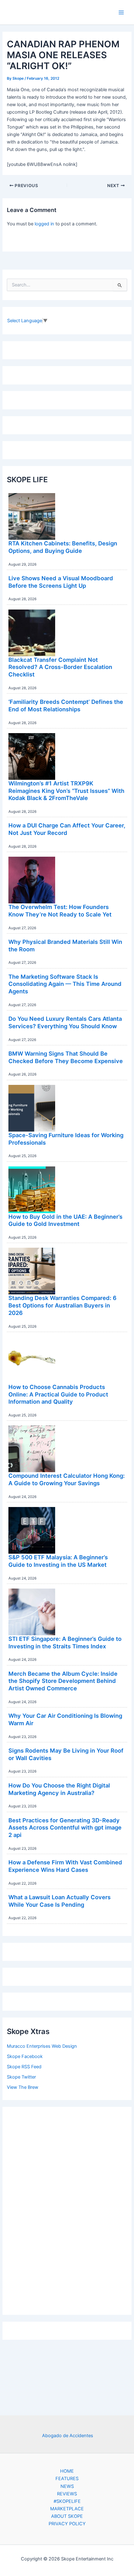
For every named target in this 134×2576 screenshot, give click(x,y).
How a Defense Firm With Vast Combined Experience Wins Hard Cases (65, 1866)
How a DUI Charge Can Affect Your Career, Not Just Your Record (67, 829)
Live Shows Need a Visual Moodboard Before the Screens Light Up (61, 582)
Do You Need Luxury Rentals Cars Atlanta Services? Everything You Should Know (65, 1022)
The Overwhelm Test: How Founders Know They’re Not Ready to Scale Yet (60, 911)
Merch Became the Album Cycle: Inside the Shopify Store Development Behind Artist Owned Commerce (63, 1681)
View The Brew (23, 2087)
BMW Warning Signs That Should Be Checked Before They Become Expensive (66, 1057)
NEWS (67, 2486)
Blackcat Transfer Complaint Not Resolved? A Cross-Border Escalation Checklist (60, 667)
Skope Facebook (25, 2056)
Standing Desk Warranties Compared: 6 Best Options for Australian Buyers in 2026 (62, 1305)
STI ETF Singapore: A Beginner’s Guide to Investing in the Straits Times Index (65, 1642)
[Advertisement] (67, 2209)
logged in (44, 224)
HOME (67, 2471)
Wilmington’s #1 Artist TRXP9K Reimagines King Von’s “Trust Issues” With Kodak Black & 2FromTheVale (66, 791)
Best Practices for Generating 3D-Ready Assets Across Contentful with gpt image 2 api (65, 1827)
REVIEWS (67, 2494)
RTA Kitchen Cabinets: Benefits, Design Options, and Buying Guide (63, 547)
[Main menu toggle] (121, 12)
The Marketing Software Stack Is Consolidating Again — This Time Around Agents (65, 984)
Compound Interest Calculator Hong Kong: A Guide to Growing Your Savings (67, 1479)
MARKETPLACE (67, 2509)
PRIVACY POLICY (67, 2524)
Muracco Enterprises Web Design (42, 2046)
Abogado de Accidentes (68, 2436)
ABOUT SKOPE (67, 2516)
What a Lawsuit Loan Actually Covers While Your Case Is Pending (60, 1901)
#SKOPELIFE (67, 2501)
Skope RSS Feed (24, 2067)
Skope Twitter (21, 2077)
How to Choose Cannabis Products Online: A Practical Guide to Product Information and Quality (58, 1394)
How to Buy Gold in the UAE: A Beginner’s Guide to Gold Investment (65, 1220)
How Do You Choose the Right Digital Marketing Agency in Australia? (59, 1789)
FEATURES (67, 2479)
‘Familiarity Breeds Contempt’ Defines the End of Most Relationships (66, 705)
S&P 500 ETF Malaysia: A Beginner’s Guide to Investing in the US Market (58, 1561)
